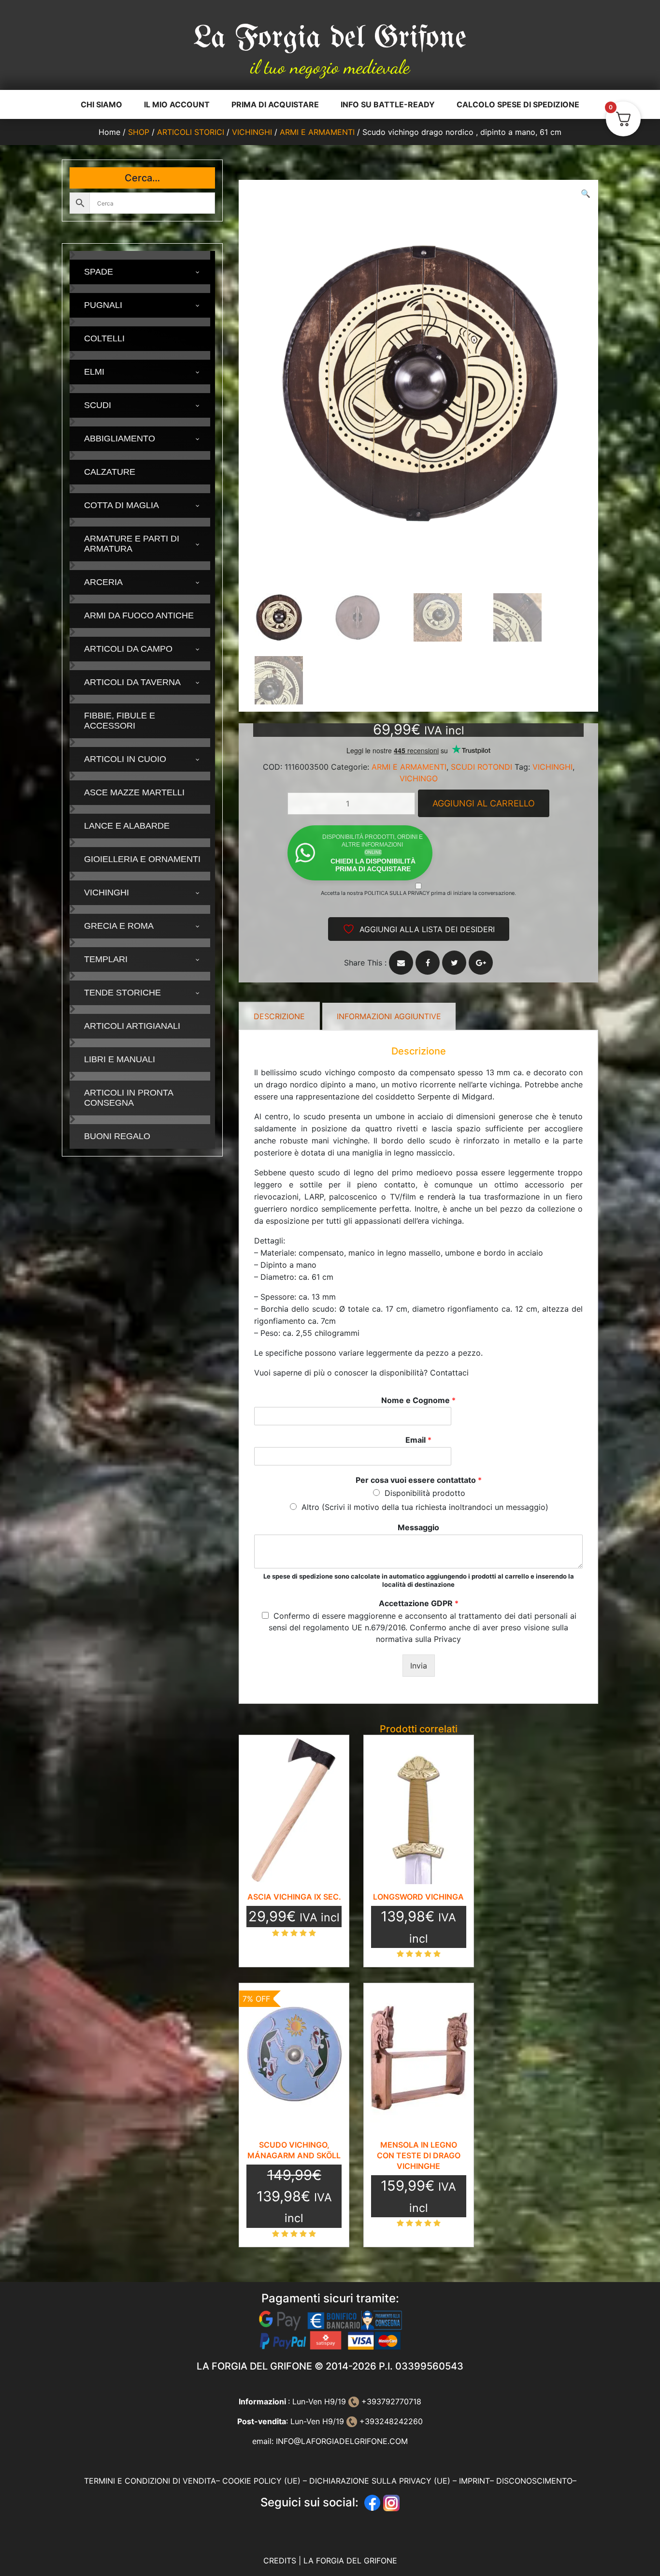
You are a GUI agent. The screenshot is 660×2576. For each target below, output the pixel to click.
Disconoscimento (534, 2481)
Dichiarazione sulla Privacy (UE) (380, 2481)
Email (418, 1440)
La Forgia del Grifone (330, 39)
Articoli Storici (191, 132)
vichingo (419, 778)
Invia (419, 1666)
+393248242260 (390, 2421)
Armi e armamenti (317, 132)
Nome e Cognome (418, 1400)
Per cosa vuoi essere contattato (419, 1480)
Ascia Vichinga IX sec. (294, 1897)
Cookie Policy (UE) (261, 2481)
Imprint (474, 2481)
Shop (139, 132)
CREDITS (281, 2561)
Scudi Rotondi (481, 767)
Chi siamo (101, 104)
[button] (586, 193)
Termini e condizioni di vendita (150, 2481)
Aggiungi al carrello (484, 803)
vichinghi (552, 767)
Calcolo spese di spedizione (518, 104)
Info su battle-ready (388, 104)
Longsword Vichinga (418, 1897)
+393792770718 (390, 2401)
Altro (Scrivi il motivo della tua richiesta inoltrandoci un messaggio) (425, 1507)
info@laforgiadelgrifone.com (342, 2441)
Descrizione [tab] (279, 1016)
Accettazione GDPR (419, 1603)
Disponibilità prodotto (425, 1493)
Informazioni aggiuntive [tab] (389, 1016)
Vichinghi (252, 132)
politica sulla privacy (397, 893)
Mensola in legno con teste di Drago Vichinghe (419, 2155)
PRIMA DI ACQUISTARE (275, 104)
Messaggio (418, 1527)
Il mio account (177, 104)
